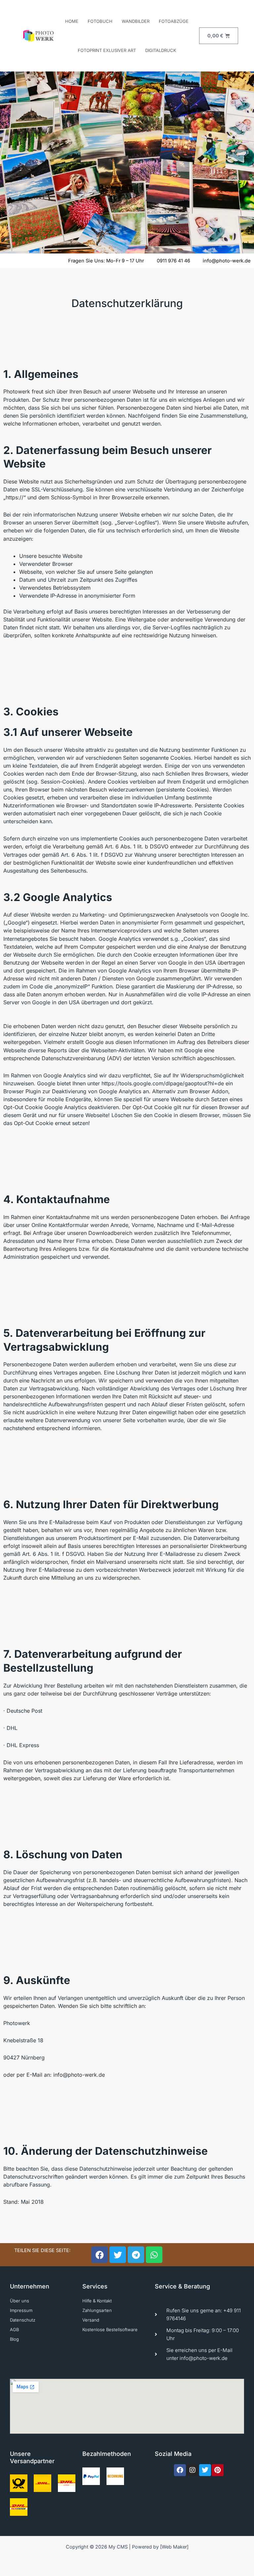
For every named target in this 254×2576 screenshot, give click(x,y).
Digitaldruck (161, 50)
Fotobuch (100, 21)
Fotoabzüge (174, 21)
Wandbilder (136, 21)
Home (72, 21)
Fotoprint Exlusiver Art (107, 50)
